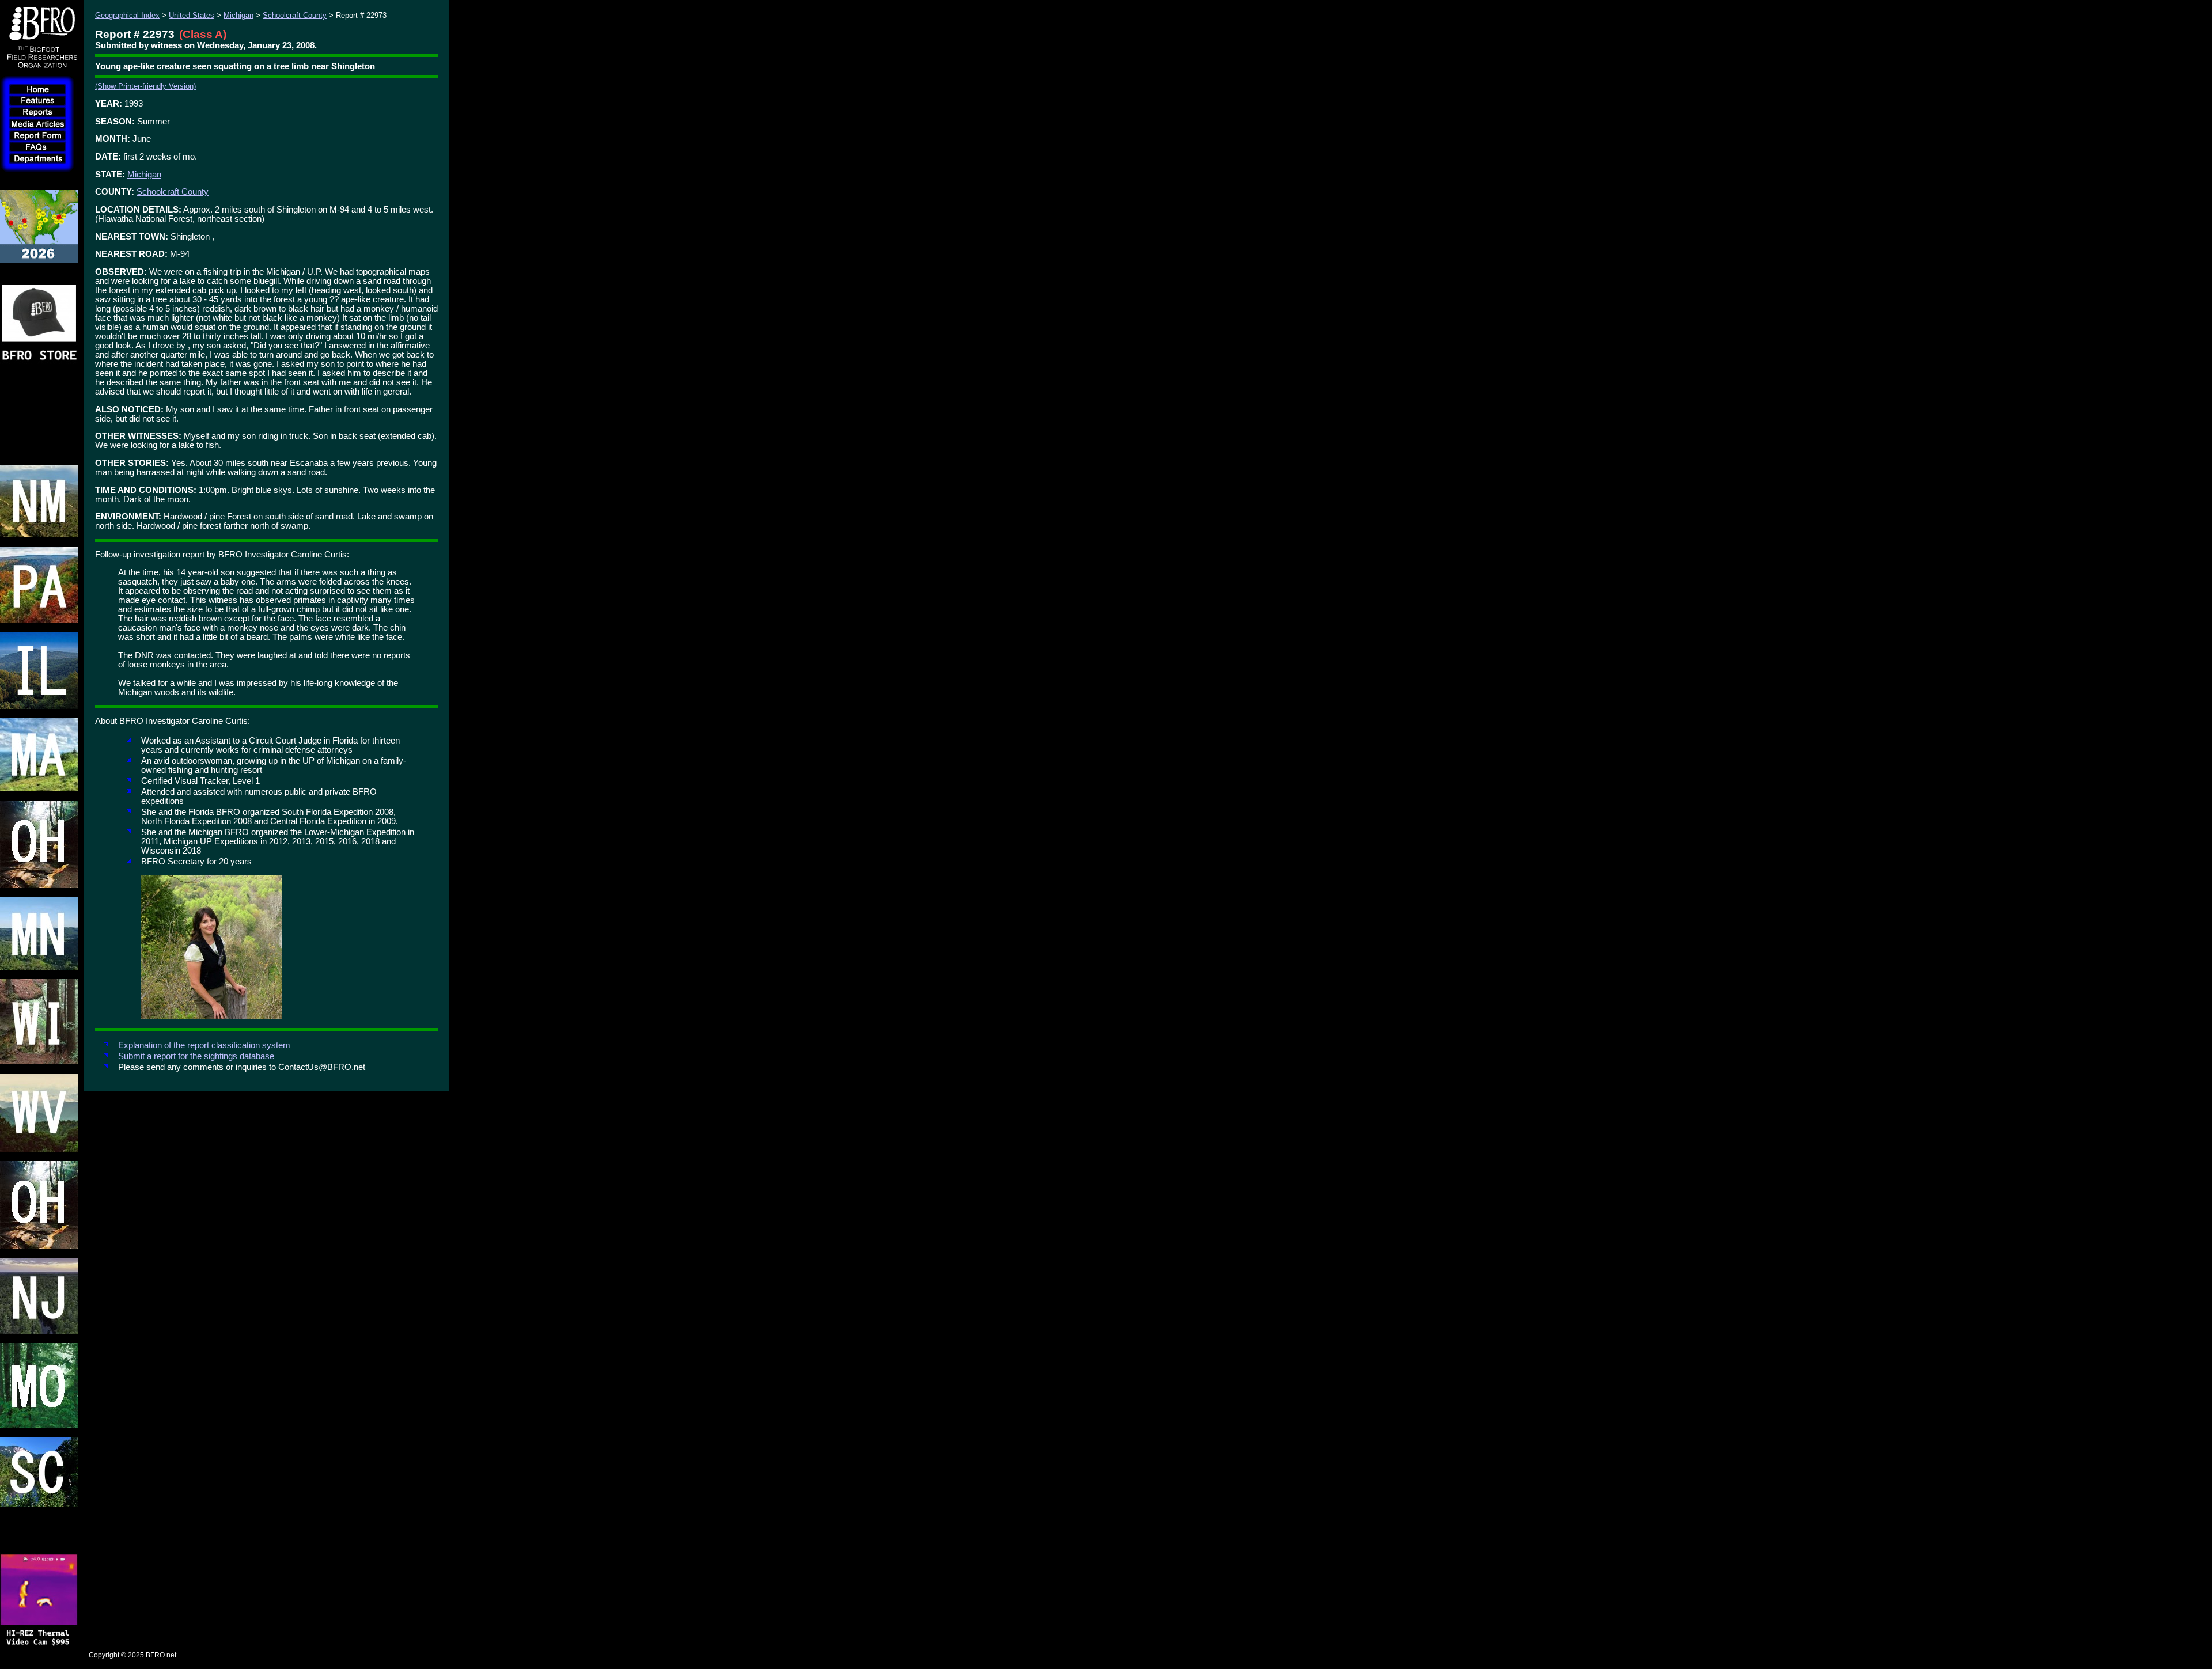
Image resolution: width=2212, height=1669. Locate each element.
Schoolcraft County (295, 15)
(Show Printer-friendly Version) (145, 86)
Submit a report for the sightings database (196, 1056)
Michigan (238, 15)
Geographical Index (127, 15)
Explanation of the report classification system (204, 1045)
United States (192, 15)
